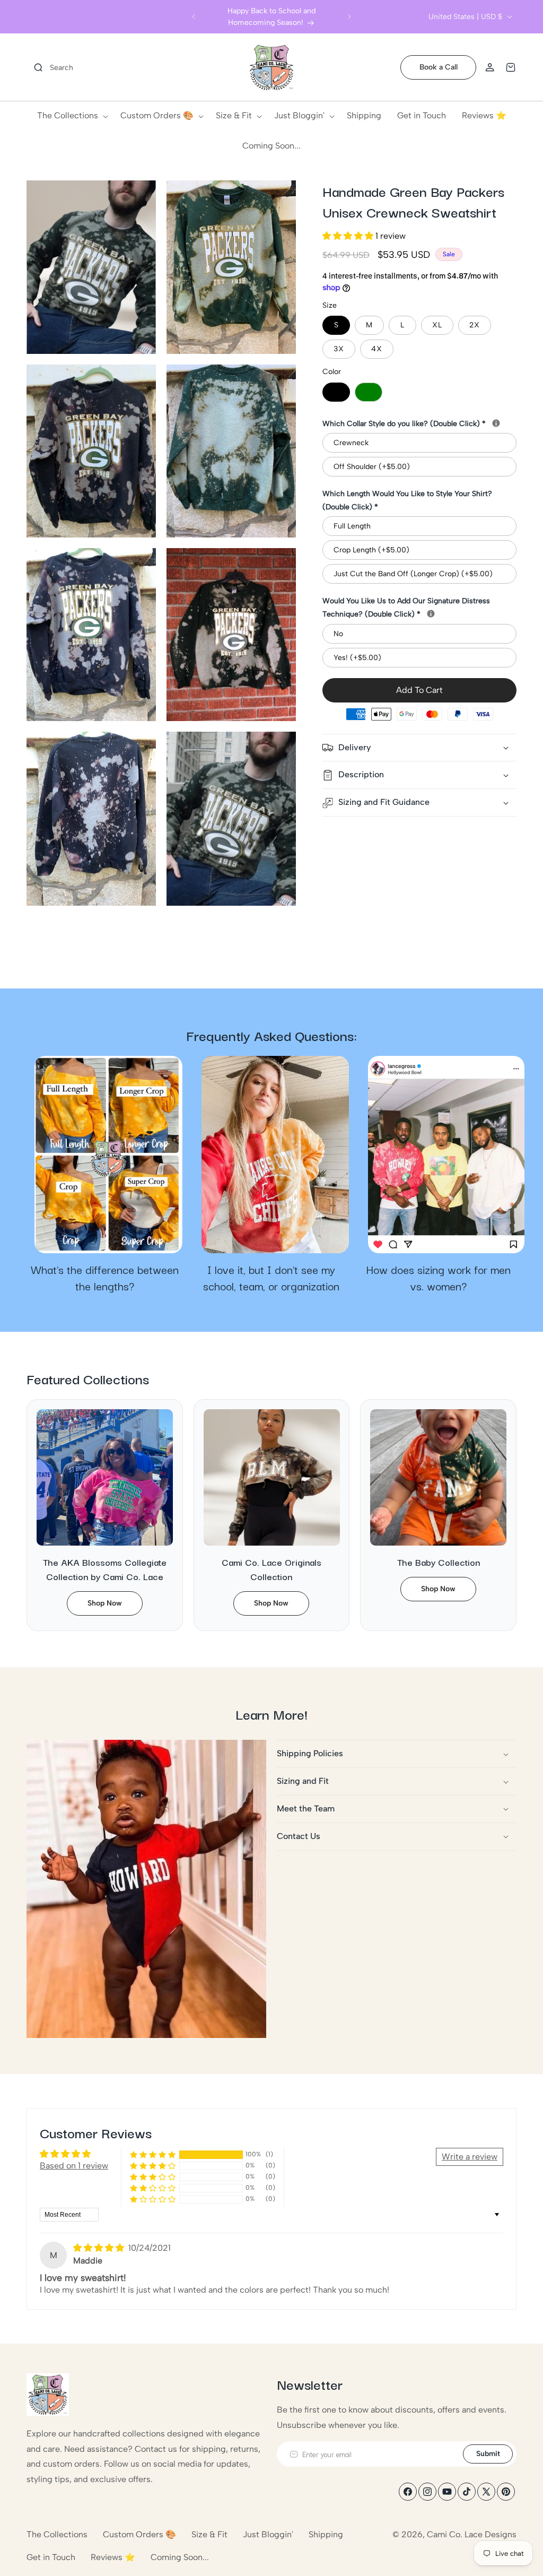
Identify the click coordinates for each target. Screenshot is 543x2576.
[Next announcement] (349, 16)
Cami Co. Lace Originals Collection (271, 1569)
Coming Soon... (180, 2557)
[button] (50, 67)
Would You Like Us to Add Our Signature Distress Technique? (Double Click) (419, 608)
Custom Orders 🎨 (139, 2534)
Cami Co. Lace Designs (472, 2534)
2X (475, 325)
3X (339, 349)
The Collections (57, 2534)
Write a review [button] (470, 2157)
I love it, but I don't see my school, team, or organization (271, 1278)
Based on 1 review (74, 2166)
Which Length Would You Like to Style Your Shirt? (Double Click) (407, 500)
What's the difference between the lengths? (105, 1278)
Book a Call (439, 67)
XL (437, 325)
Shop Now (105, 1603)
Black (336, 392)
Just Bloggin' (268, 2534)
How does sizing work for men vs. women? (438, 1278)
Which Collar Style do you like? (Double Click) (419, 423)
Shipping (326, 2534)
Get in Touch (51, 2557)
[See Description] (496, 423)
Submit (488, 2454)
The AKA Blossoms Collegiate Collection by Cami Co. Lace (105, 1569)
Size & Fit (209, 2534)
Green (369, 392)
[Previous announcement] (194, 16)
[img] (100, 2248)
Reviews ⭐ (113, 2557)
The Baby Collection (439, 1562)
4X (377, 349)
